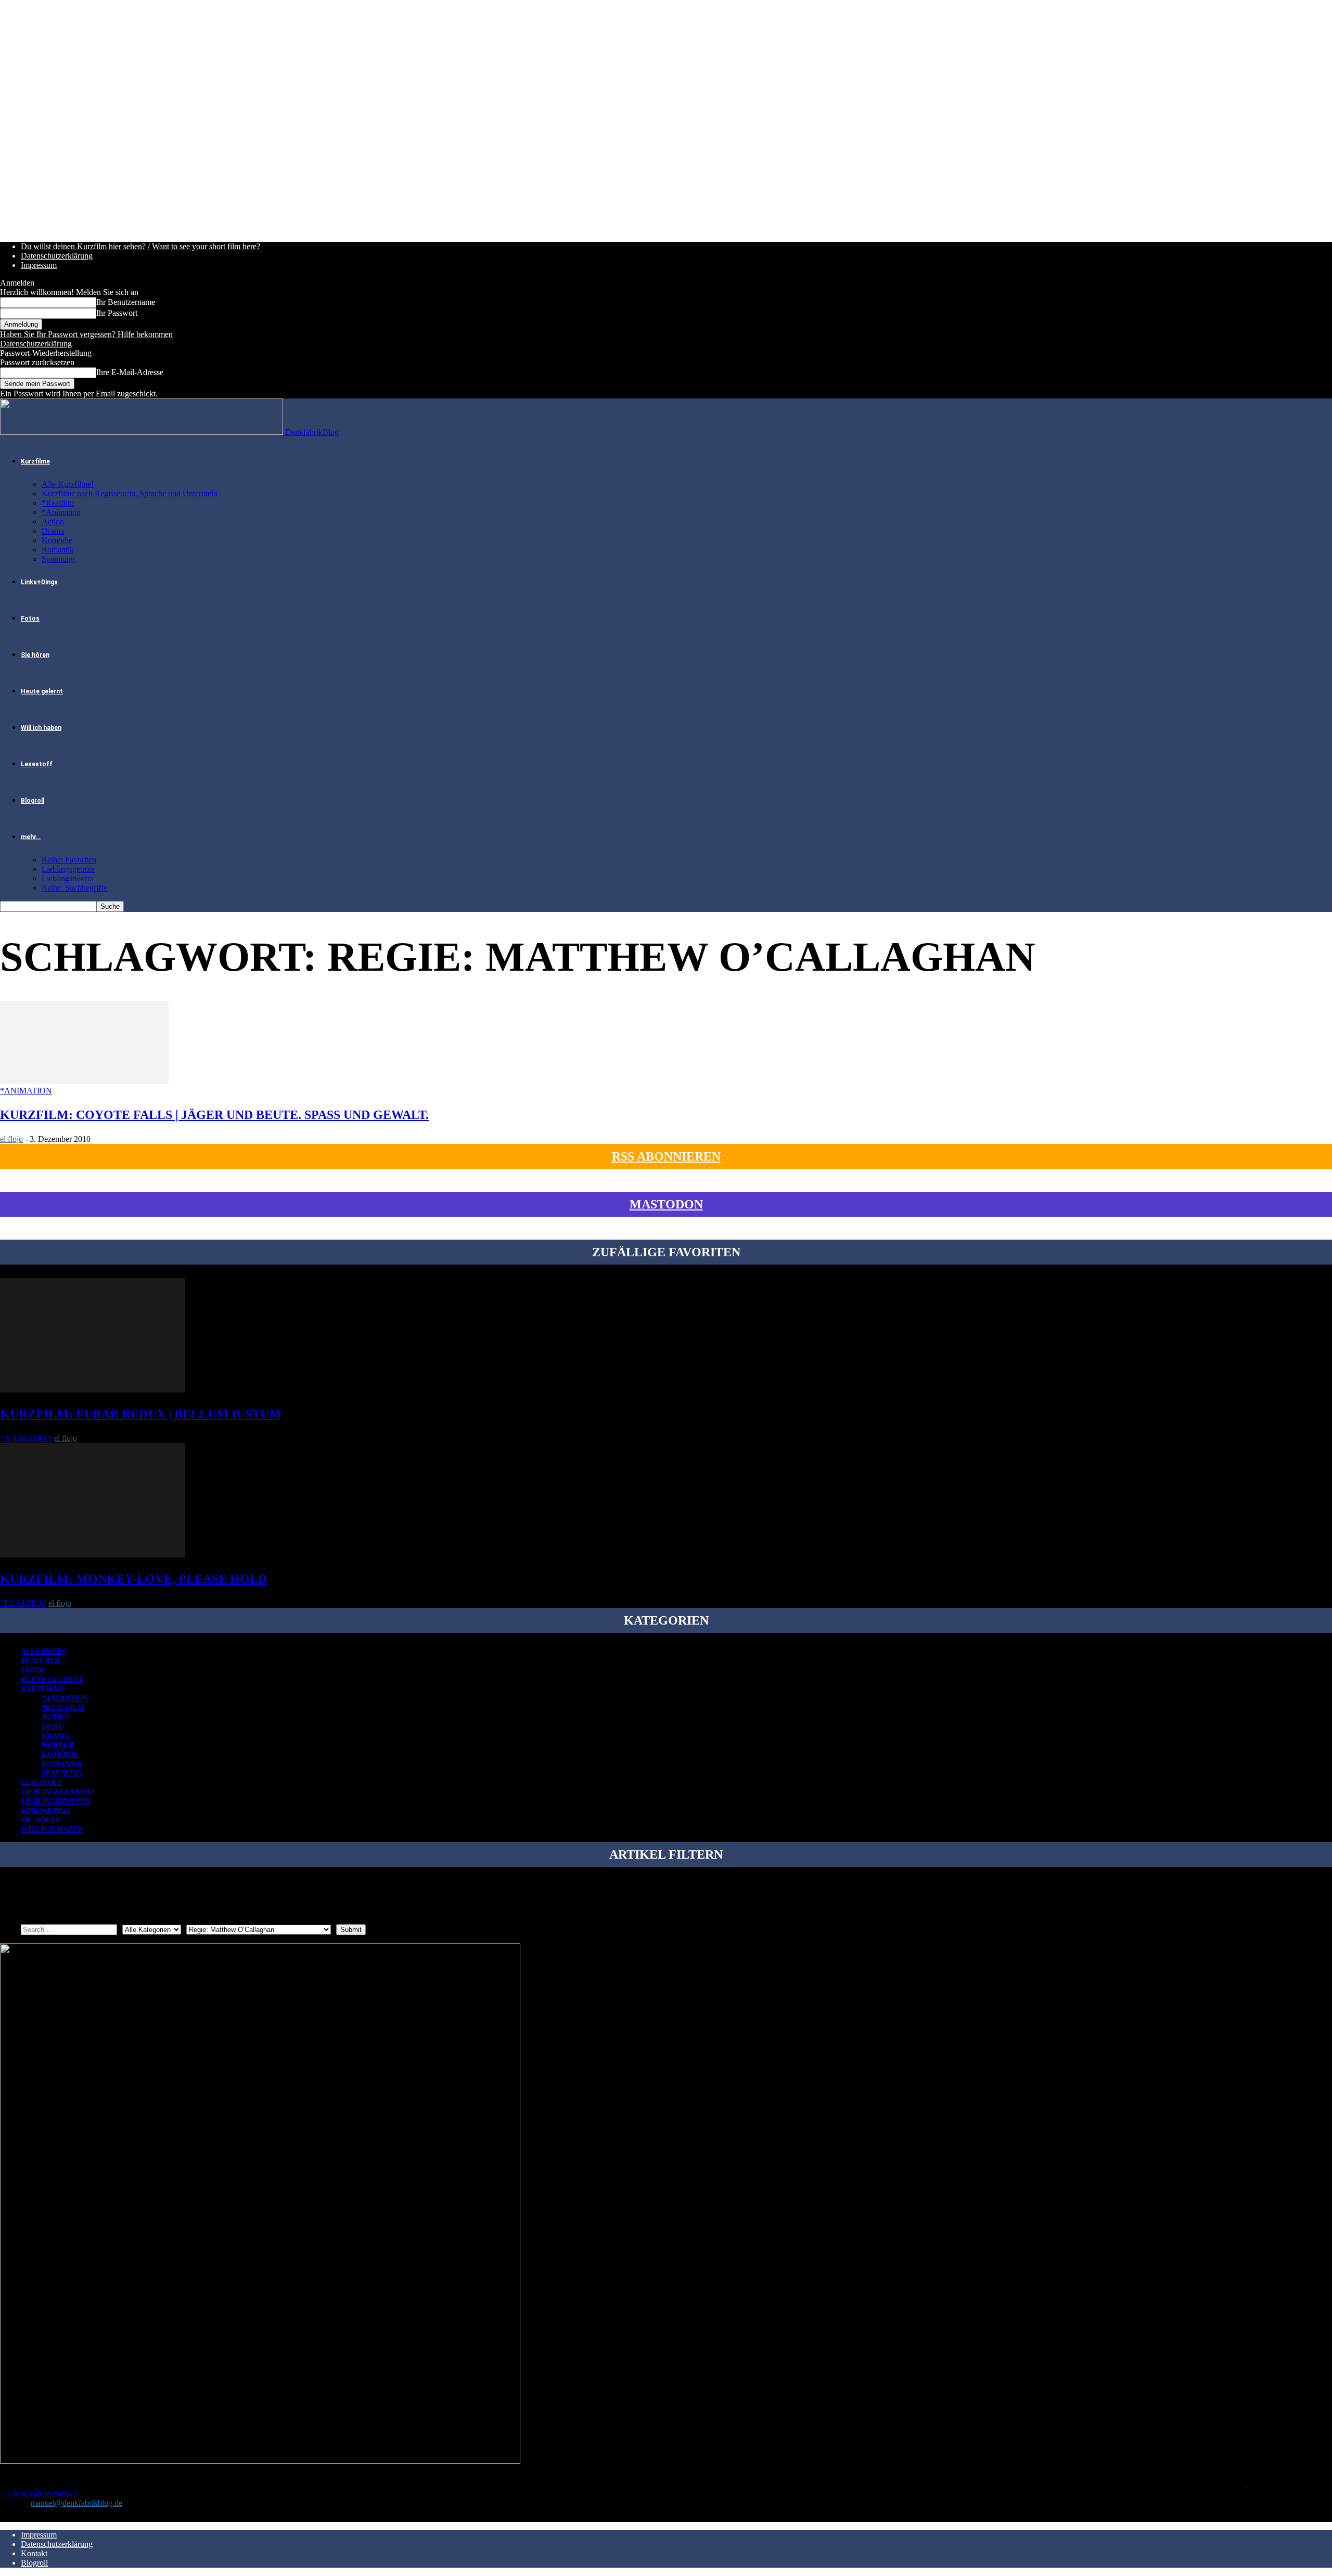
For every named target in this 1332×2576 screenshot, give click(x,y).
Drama (53, 531)
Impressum (39, 265)
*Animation (61, 512)
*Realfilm (58, 503)
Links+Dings (39, 582)
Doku (53, 1726)
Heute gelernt (42, 691)
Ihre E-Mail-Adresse (130, 372)
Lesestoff (37, 764)
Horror (58, 1745)
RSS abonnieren (666, 1156)
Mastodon (666, 1204)
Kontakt (34, 2553)
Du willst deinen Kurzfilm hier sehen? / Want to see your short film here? (140, 246)
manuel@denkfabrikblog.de (76, 2503)
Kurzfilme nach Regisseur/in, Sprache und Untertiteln (130, 493)
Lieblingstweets (67, 878)
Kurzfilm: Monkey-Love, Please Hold (133, 1579)
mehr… (31, 837)
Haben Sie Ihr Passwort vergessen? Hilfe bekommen (86, 334)
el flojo (11, 1139)
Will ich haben (41, 728)
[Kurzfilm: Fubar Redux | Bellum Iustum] (93, 1390)
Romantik (58, 550)
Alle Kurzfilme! (68, 484)
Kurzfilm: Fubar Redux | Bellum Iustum (140, 1414)
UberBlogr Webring (40, 2494)
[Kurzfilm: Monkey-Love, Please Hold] (93, 1555)
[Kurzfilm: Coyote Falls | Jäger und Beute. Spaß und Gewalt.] (84, 1081)
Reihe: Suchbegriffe (74, 888)
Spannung (58, 559)
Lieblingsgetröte (68, 869)
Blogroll (33, 801)
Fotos (30, 619)
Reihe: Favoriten (69, 860)
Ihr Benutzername (126, 302)
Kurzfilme (35, 461)
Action (53, 521)
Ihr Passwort (117, 313)
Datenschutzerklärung (57, 256)
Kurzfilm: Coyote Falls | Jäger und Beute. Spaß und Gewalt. (214, 1115)
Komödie (57, 540)
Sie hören (35, 655)
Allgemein (43, 1651)
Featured (40, 1661)
